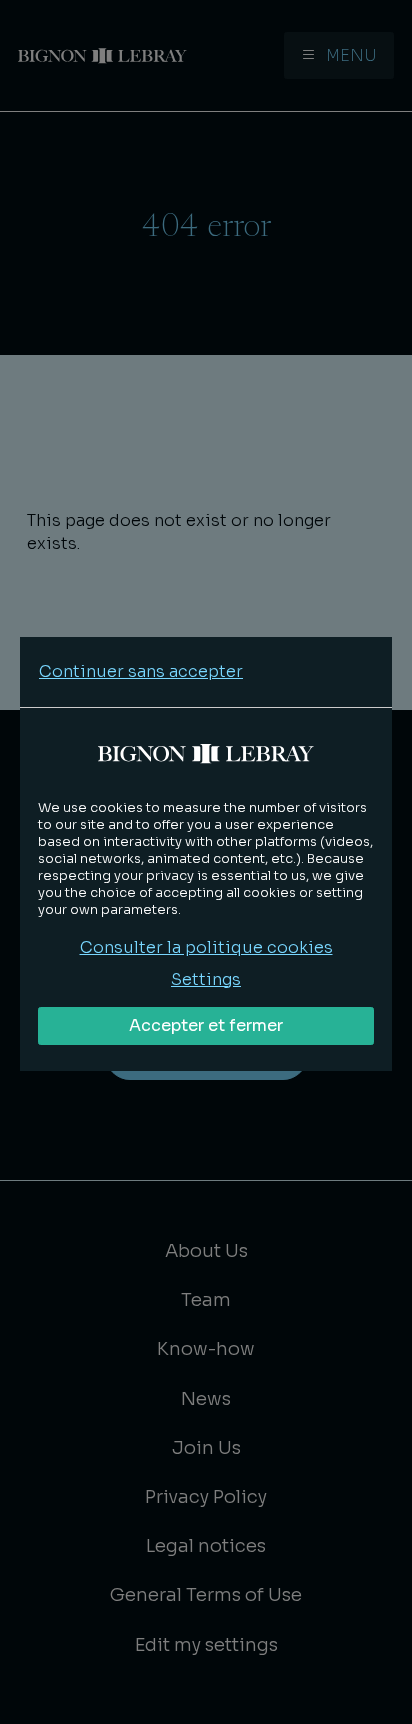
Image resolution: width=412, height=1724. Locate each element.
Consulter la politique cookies (206, 947)
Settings (206, 979)
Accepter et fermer (206, 1025)
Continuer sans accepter (141, 671)
